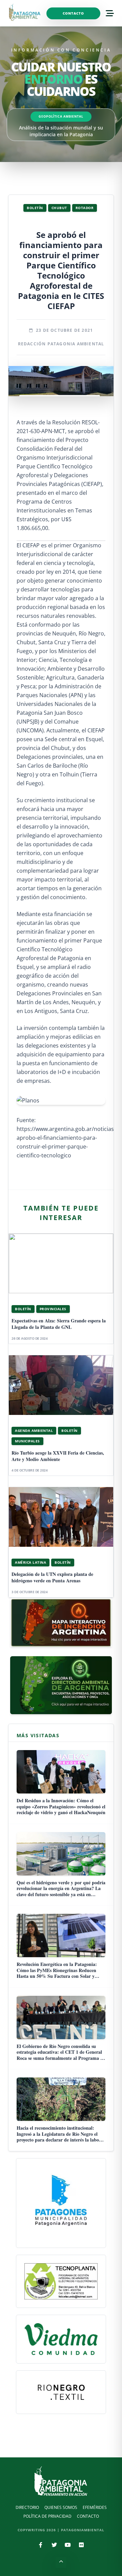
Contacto (73, 13)
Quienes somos (61, 2507)
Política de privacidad (47, 2516)
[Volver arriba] (61, 2562)
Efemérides (95, 2507)
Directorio (27, 2507)
